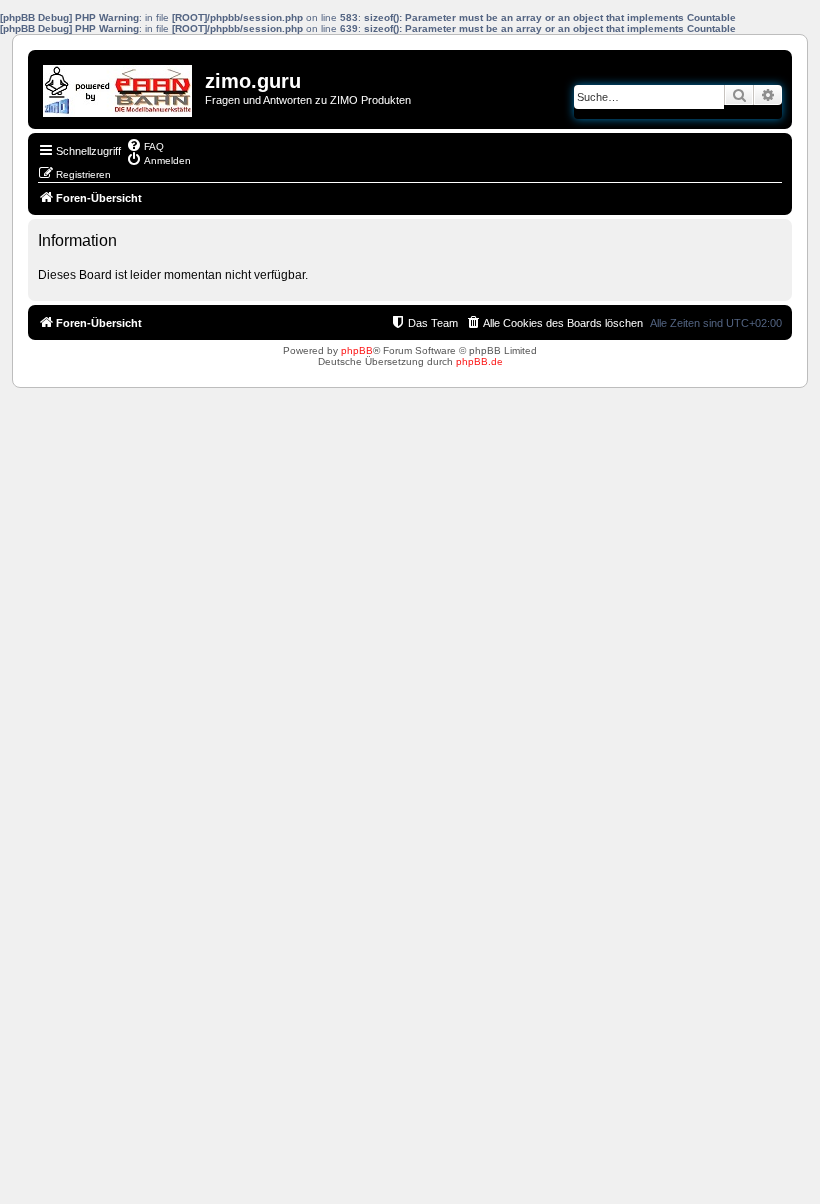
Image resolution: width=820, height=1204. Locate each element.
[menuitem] (145, 145)
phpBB (357, 350)
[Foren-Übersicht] (119, 86)
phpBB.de (479, 361)
